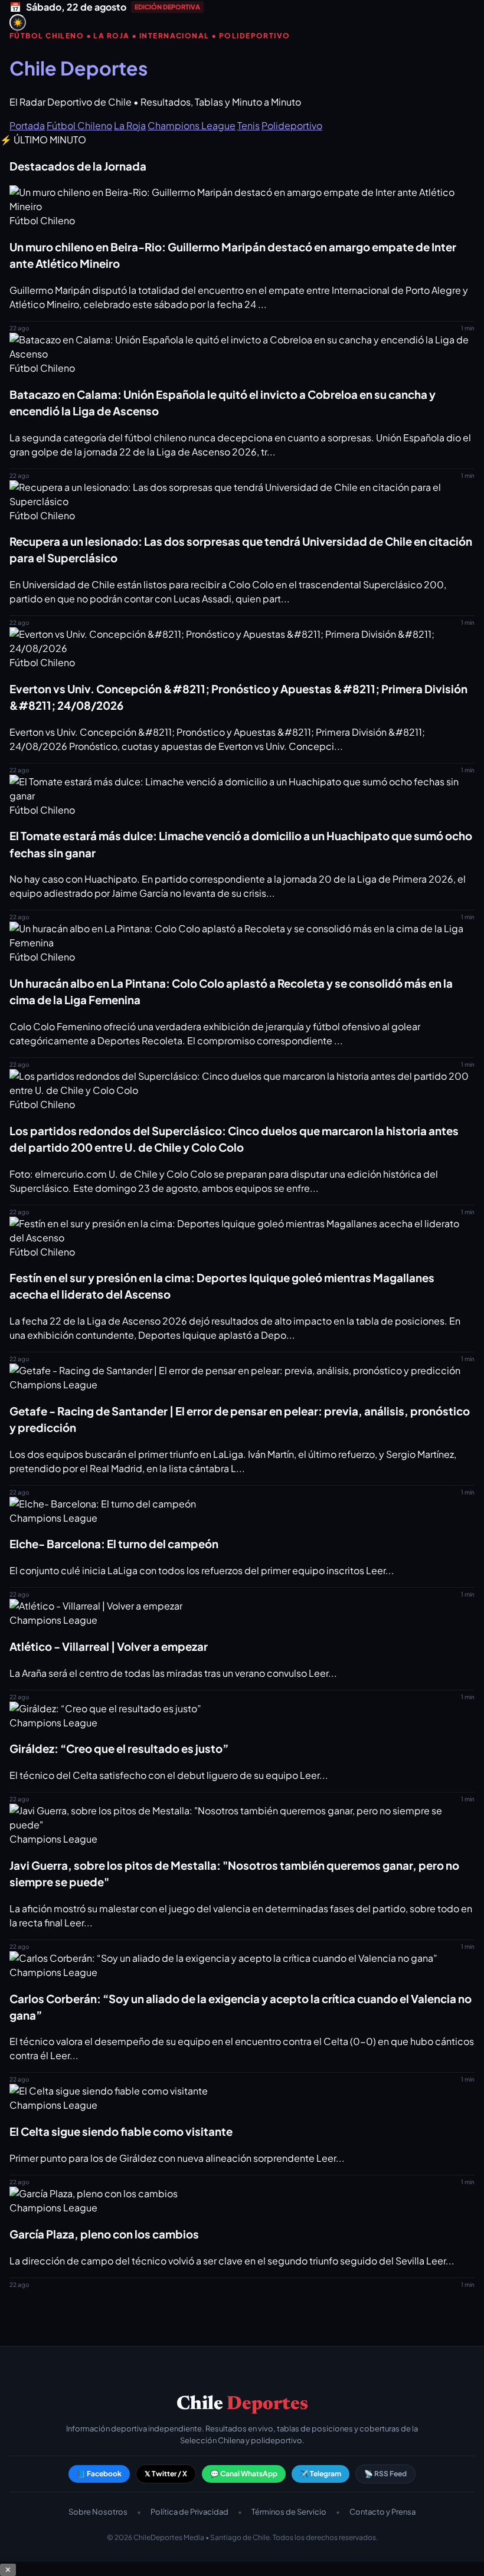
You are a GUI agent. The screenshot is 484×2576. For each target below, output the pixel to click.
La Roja (130, 125)
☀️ (18, 23)
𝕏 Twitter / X (166, 2474)
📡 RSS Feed (385, 2474)
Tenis (248, 125)
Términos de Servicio (289, 2512)
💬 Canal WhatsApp (244, 2474)
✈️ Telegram (321, 2474)
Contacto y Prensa (382, 2512)
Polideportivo (292, 125)
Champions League (192, 125)
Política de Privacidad (189, 2512)
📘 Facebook (99, 2474)
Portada (27, 125)
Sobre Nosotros (98, 2512)
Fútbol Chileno (79, 125)
